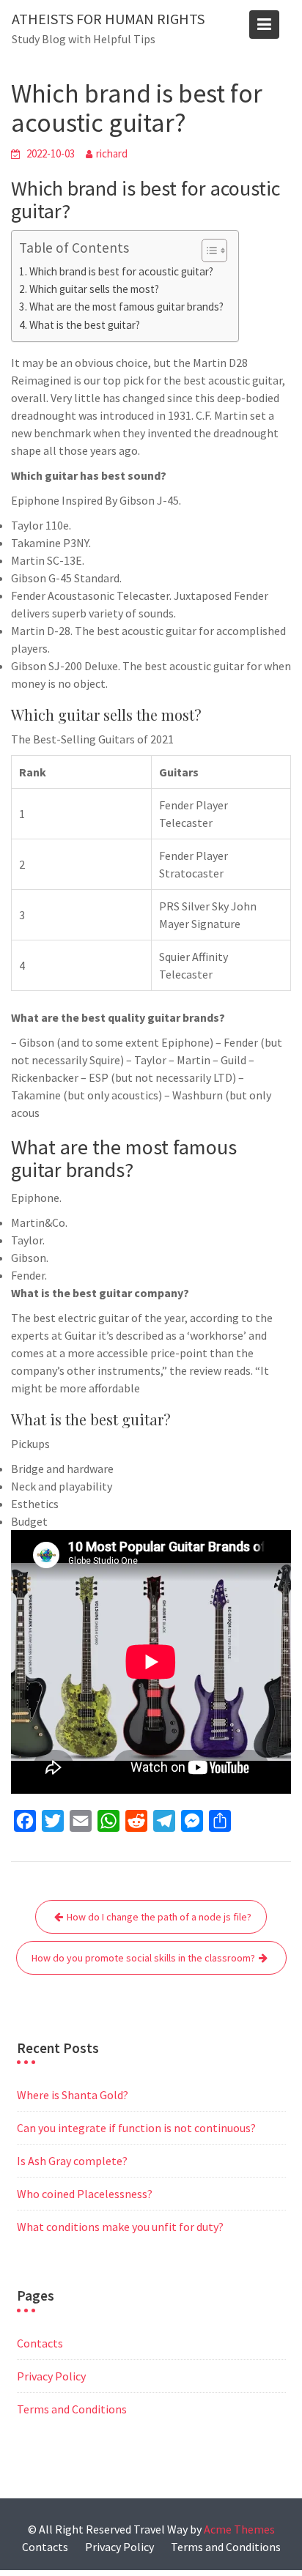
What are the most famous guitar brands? (126, 307)
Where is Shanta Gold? (73, 2095)
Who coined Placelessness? (85, 2194)
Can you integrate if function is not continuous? (136, 2128)
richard (112, 153)
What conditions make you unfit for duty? (120, 2227)
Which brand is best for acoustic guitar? (121, 271)
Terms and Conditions (72, 2409)
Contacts (40, 2343)
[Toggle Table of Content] (207, 250)
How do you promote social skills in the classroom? (143, 1958)
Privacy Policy (51, 2376)
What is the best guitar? (85, 325)
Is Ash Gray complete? (72, 2161)
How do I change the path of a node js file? (159, 1917)
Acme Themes (239, 2529)
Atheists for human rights (108, 19)
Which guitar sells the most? (94, 289)
